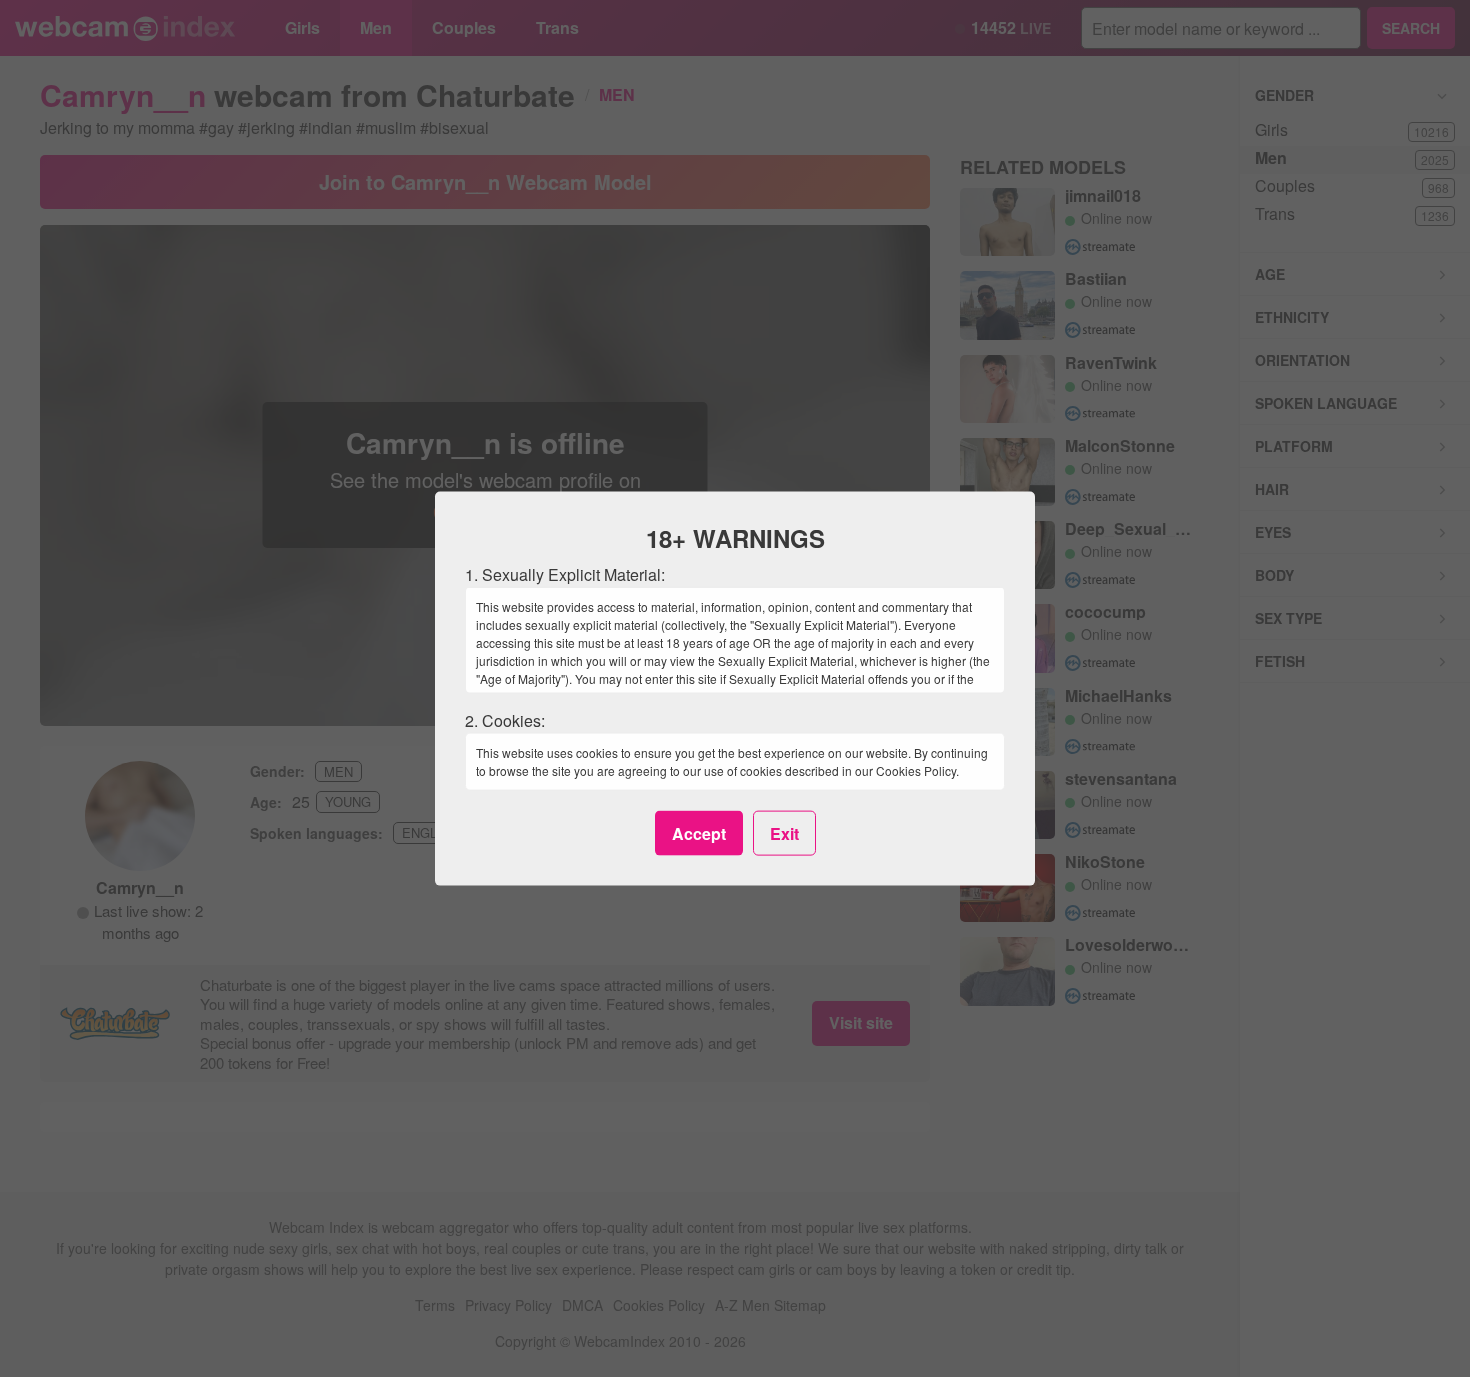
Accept (699, 832)
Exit (784, 832)
